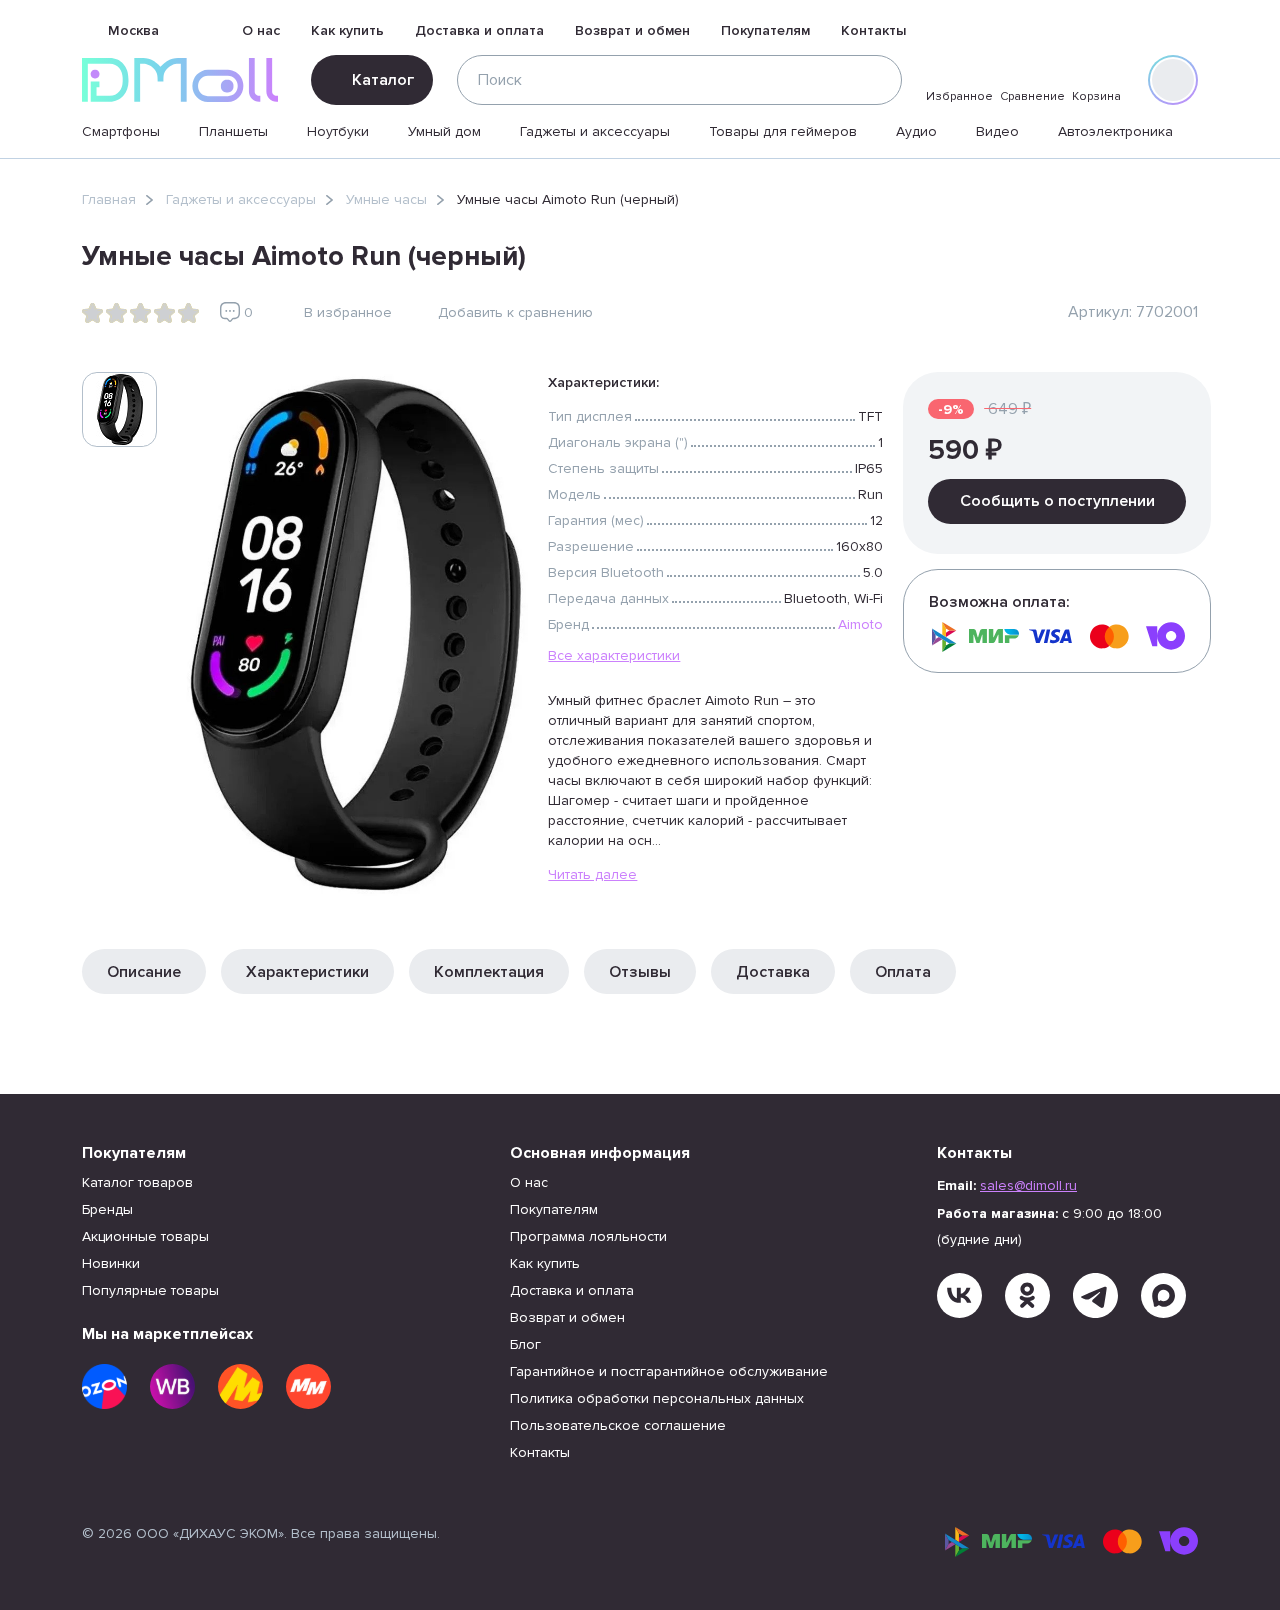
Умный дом (444, 131)
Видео (997, 131)
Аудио (916, 131)
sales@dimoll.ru (1028, 1185)
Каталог (383, 80)
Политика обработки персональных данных (657, 1398)
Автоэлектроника (1115, 131)
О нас (261, 30)
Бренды (107, 1209)
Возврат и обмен (632, 30)
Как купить (347, 30)
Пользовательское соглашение (618, 1425)
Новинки (111, 1263)
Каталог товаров (137, 1182)
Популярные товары (150, 1290)
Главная (109, 199)
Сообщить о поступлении (1057, 501)
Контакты (873, 30)
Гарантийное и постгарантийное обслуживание (669, 1371)
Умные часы (386, 199)
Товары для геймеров (783, 131)
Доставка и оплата (479, 30)
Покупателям (765, 30)
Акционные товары (145, 1236)
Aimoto (860, 624)
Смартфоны (121, 131)
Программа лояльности (588, 1236)
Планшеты (233, 131)
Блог (525, 1344)
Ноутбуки (338, 131)
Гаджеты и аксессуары (595, 131)
